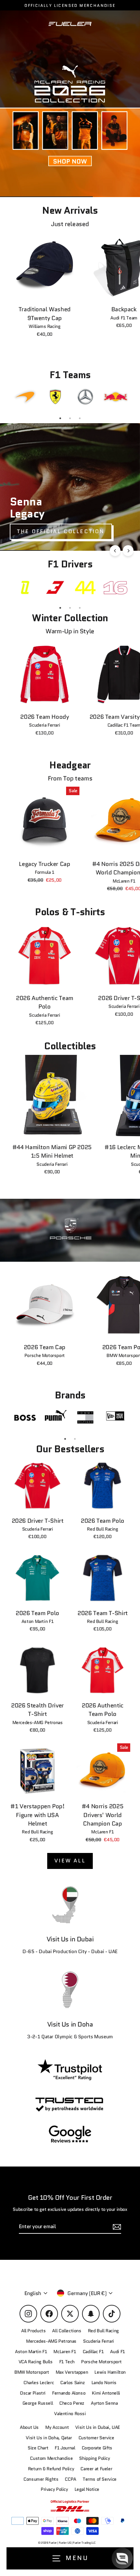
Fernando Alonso (69, 2393)
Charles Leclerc (39, 2383)
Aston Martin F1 (31, 2352)
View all (70, 1861)
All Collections (67, 2331)
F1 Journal (65, 2448)
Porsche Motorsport (101, 2362)
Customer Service (96, 2438)
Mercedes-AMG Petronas (51, 2341)
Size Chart (38, 2448)
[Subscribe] (128, 2514)
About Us (29, 2427)
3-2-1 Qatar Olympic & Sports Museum (70, 2037)
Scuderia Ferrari (98, 2341)
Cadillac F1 (93, 2352)
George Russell (38, 2403)
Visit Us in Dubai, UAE (98, 2427)
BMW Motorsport (32, 2372)
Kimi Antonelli (106, 2393)
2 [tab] (70, 418)
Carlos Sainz (72, 2383)
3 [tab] (80, 418)
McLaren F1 (65, 2352)
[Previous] (115, 551)
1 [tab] (60, 418)
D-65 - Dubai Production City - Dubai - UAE (70, 1951)
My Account (57, 2427)
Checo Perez (72, 2403)
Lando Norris (104, 2383)
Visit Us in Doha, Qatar (49, 2438)
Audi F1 (117, 2352)
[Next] (128, 551)
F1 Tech (67, 2362)
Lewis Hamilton (110, 2372)
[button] (122, 2558)
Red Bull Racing (103, 2331)
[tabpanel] (25, 397)
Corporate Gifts (97, 2448)
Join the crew (70, 2539)
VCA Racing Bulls (36, 2362)
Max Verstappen (72, 2372)
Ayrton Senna (104, 2403)
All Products (33, 2331)
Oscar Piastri (33, 2393)
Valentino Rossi (70, 2414)
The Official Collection (61, 531)
